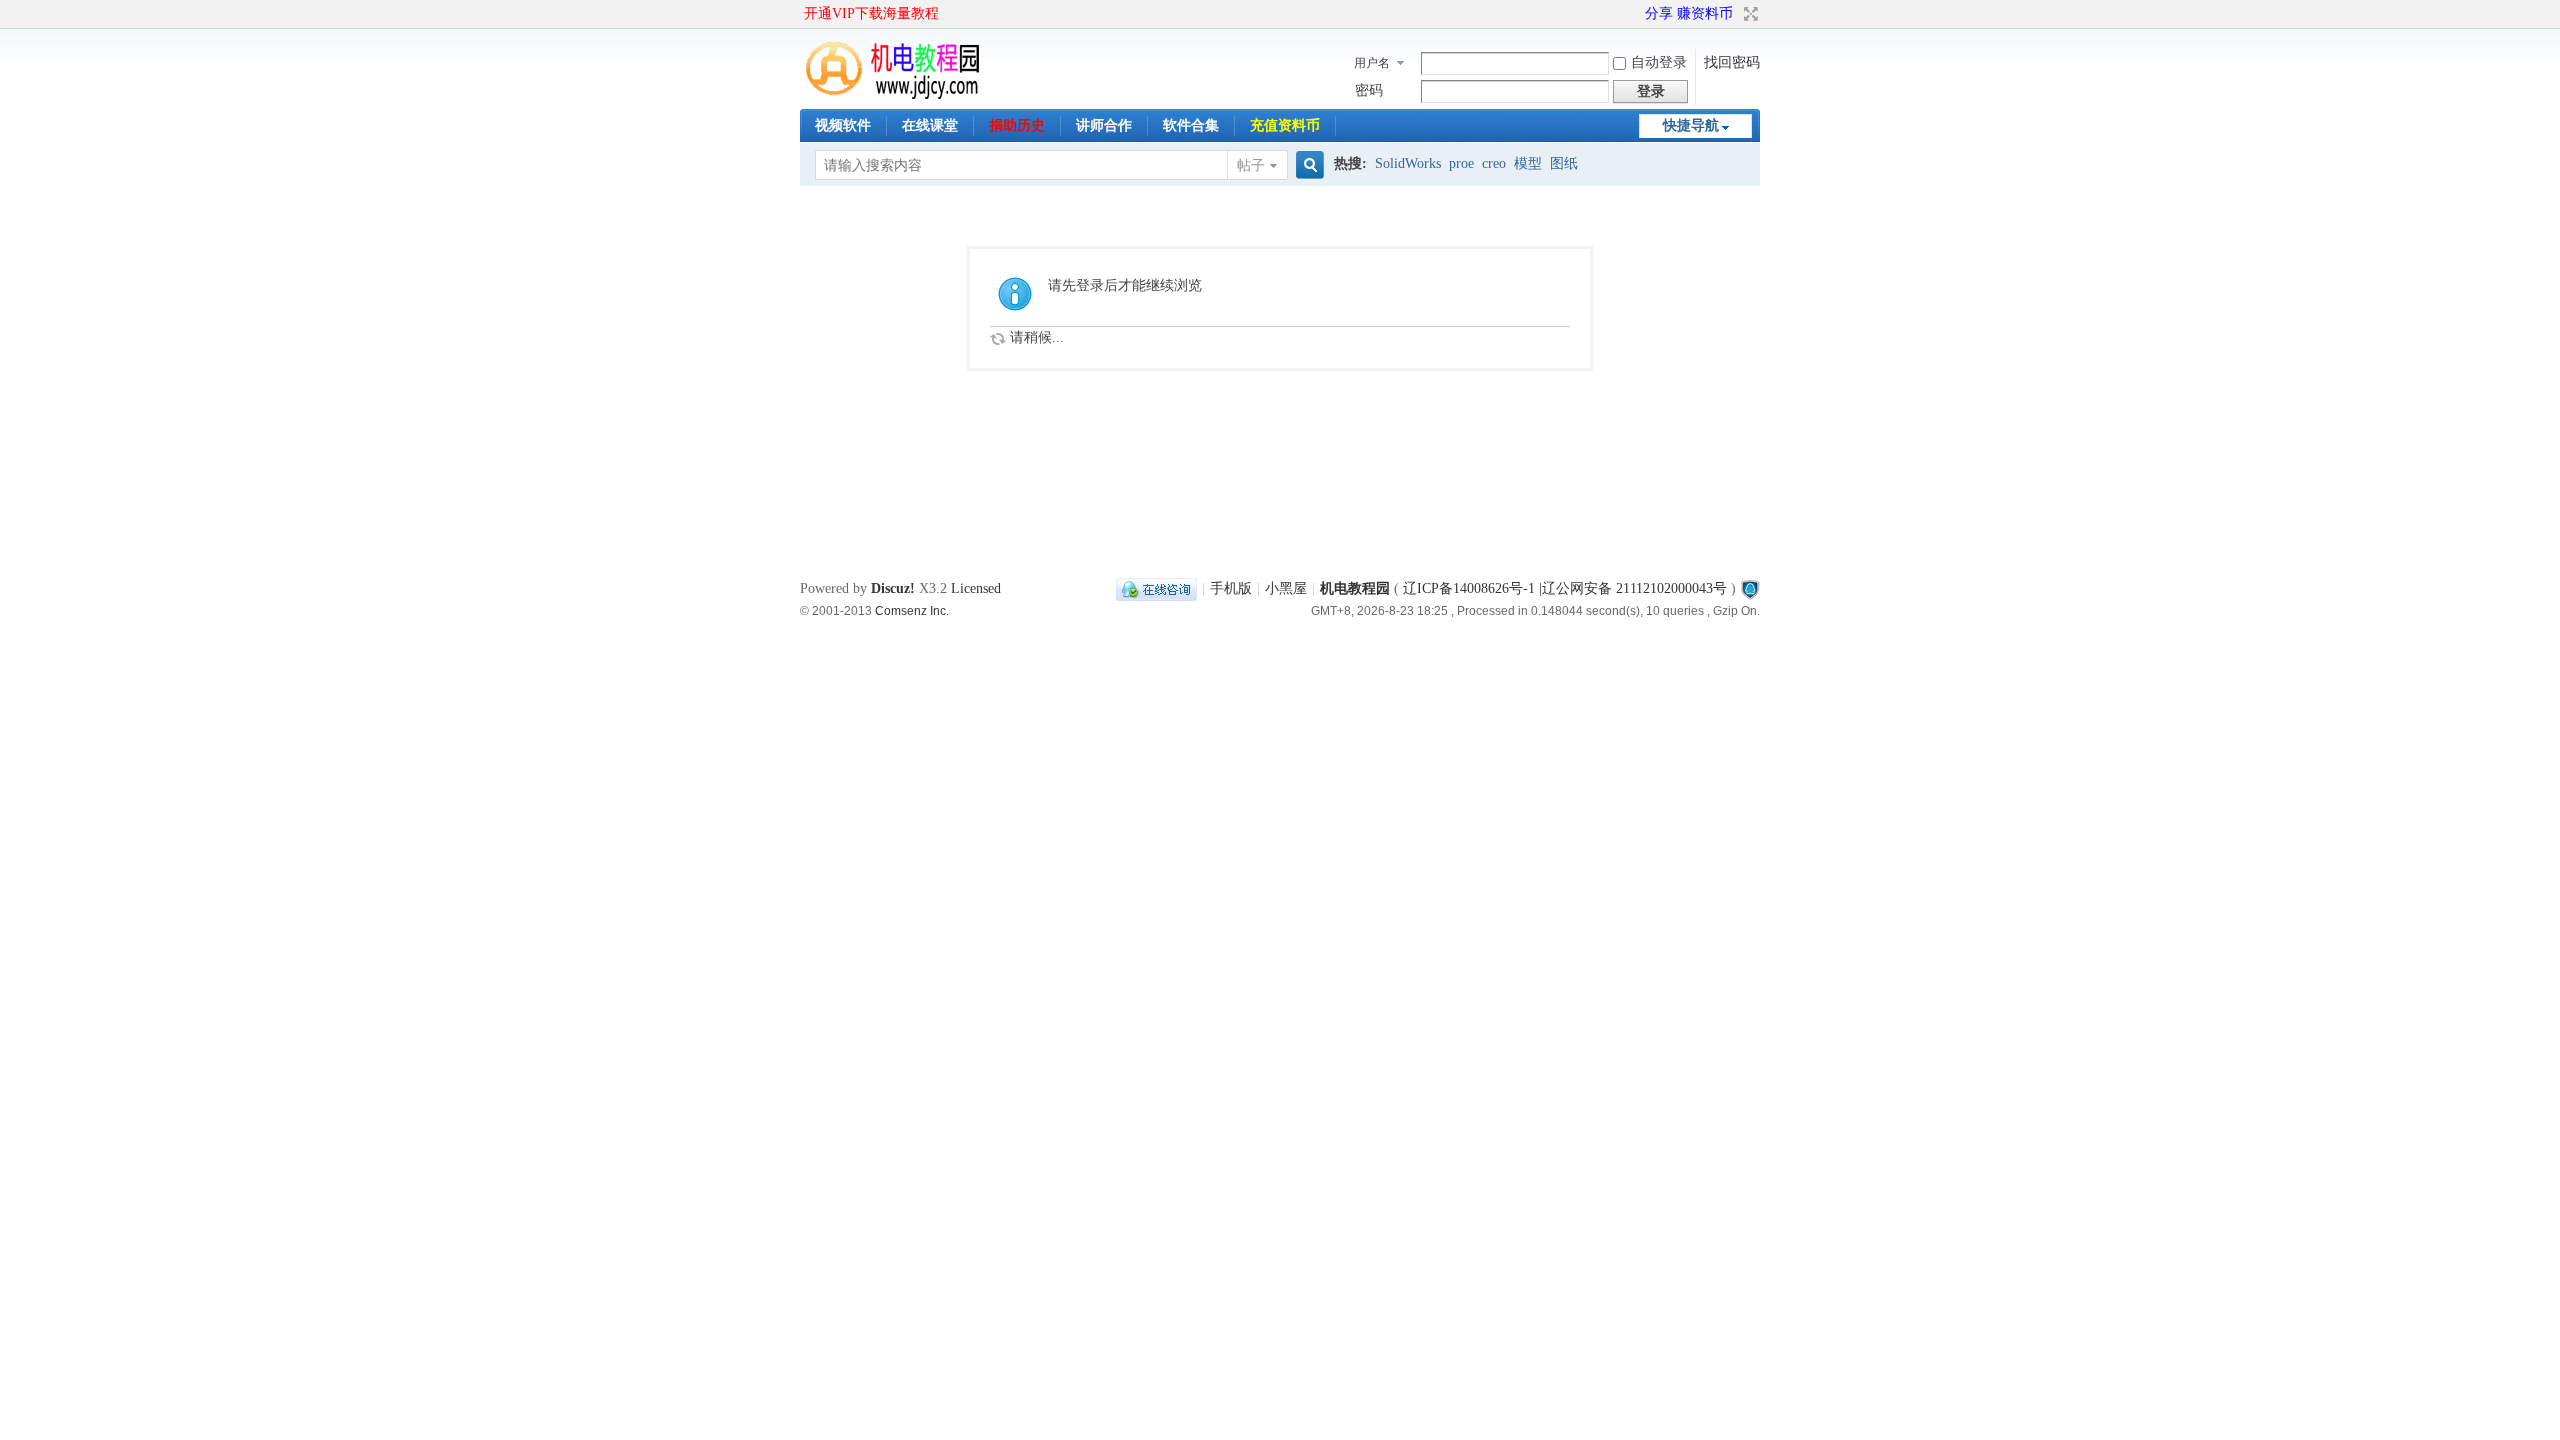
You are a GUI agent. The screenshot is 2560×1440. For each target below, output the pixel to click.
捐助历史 (1017, 125)
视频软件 (843, 125)
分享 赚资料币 (1689, 13)
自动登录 (1659, 62)
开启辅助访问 (1636, 14)
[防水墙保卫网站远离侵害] (1750, 588)
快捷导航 (1691, 125)
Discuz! (893, 588)
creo (1494, 163)
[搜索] (1307, 165)
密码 (1369, 90)
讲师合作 (1104, 125)
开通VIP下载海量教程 (871, 13)
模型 (1528, 163)
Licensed (976, 588)
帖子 (1251, 165)
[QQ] (1156, 588)
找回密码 (1732, 62)
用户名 (1372, 63)
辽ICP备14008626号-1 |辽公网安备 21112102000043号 (1565, 588)
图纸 (1564, 163)
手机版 (1231, 588)
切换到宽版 (1748, 14)
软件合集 (1191, 125)
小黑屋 (1286, 588)
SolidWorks (1408, 163)
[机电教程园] (894, 94)
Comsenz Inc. (912, 610)
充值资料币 (1285, 125)
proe (1461, 163)
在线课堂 (930, 125)
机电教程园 (1355, 588)
